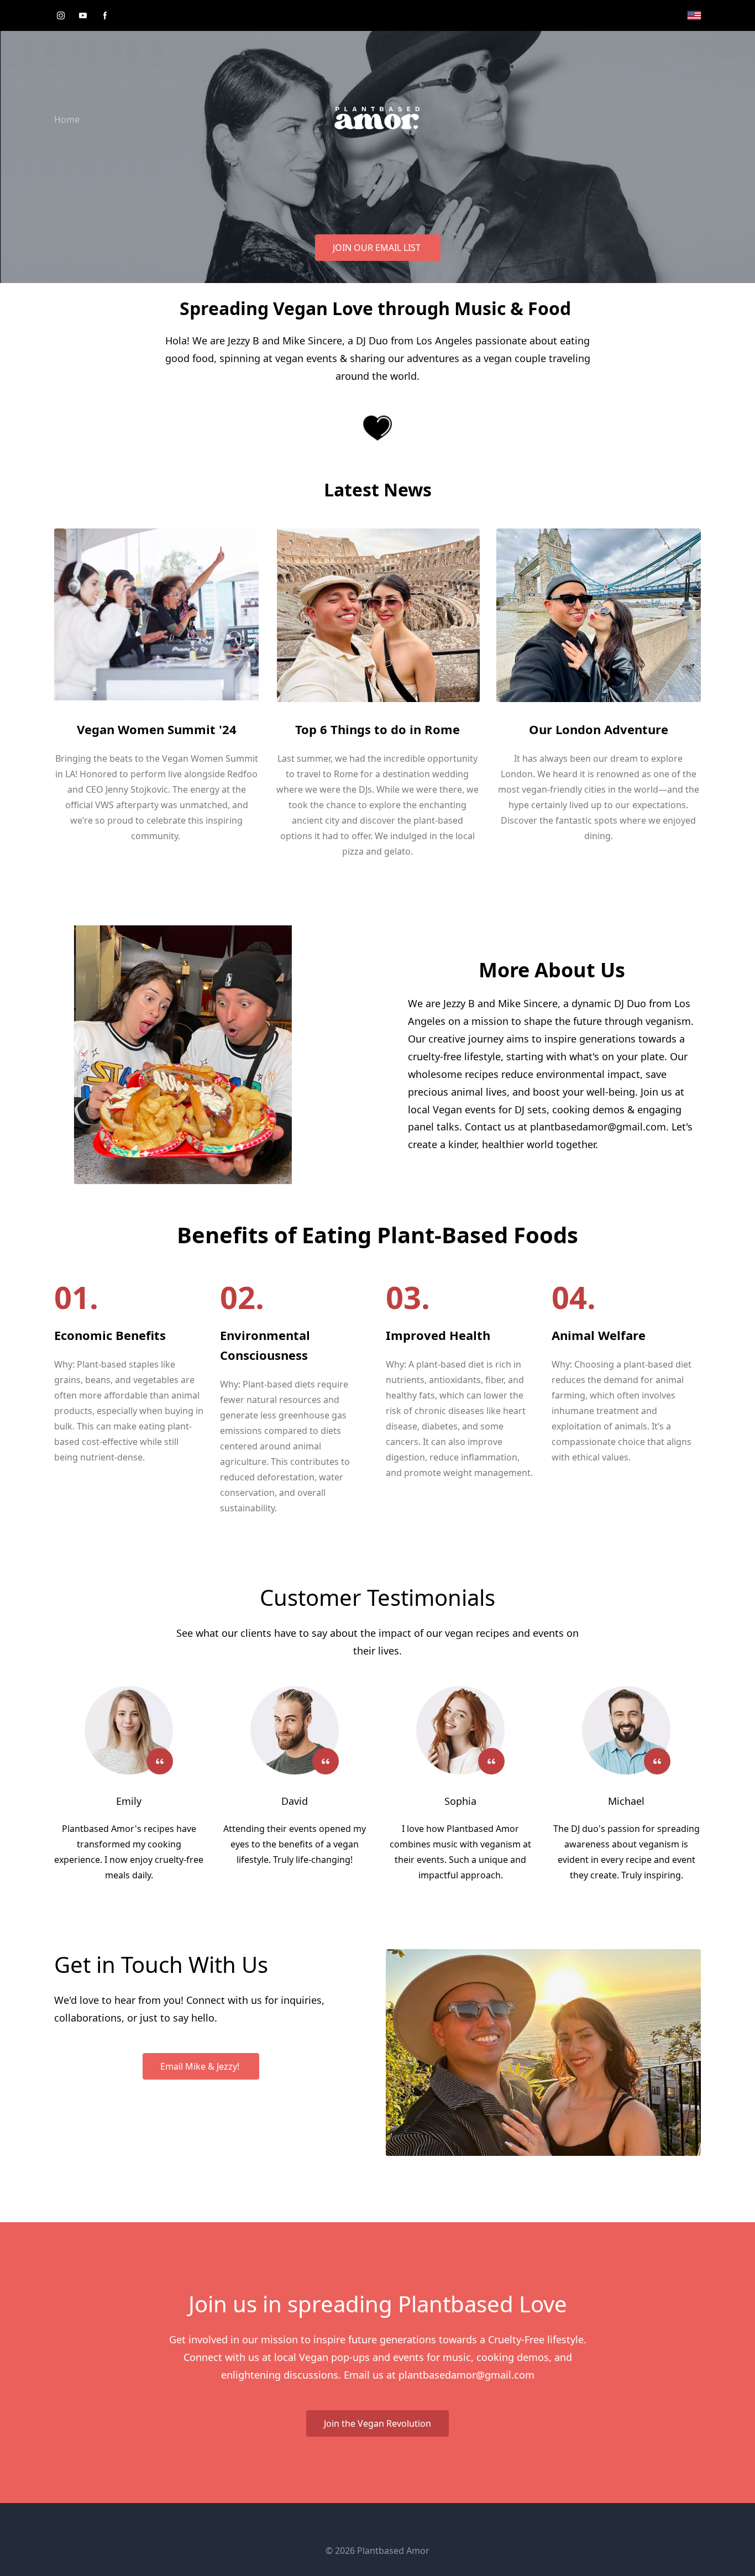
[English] (694, 15)
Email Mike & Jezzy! (201, 2066)
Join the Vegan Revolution (377, 2423)
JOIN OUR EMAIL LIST (378, 248)
